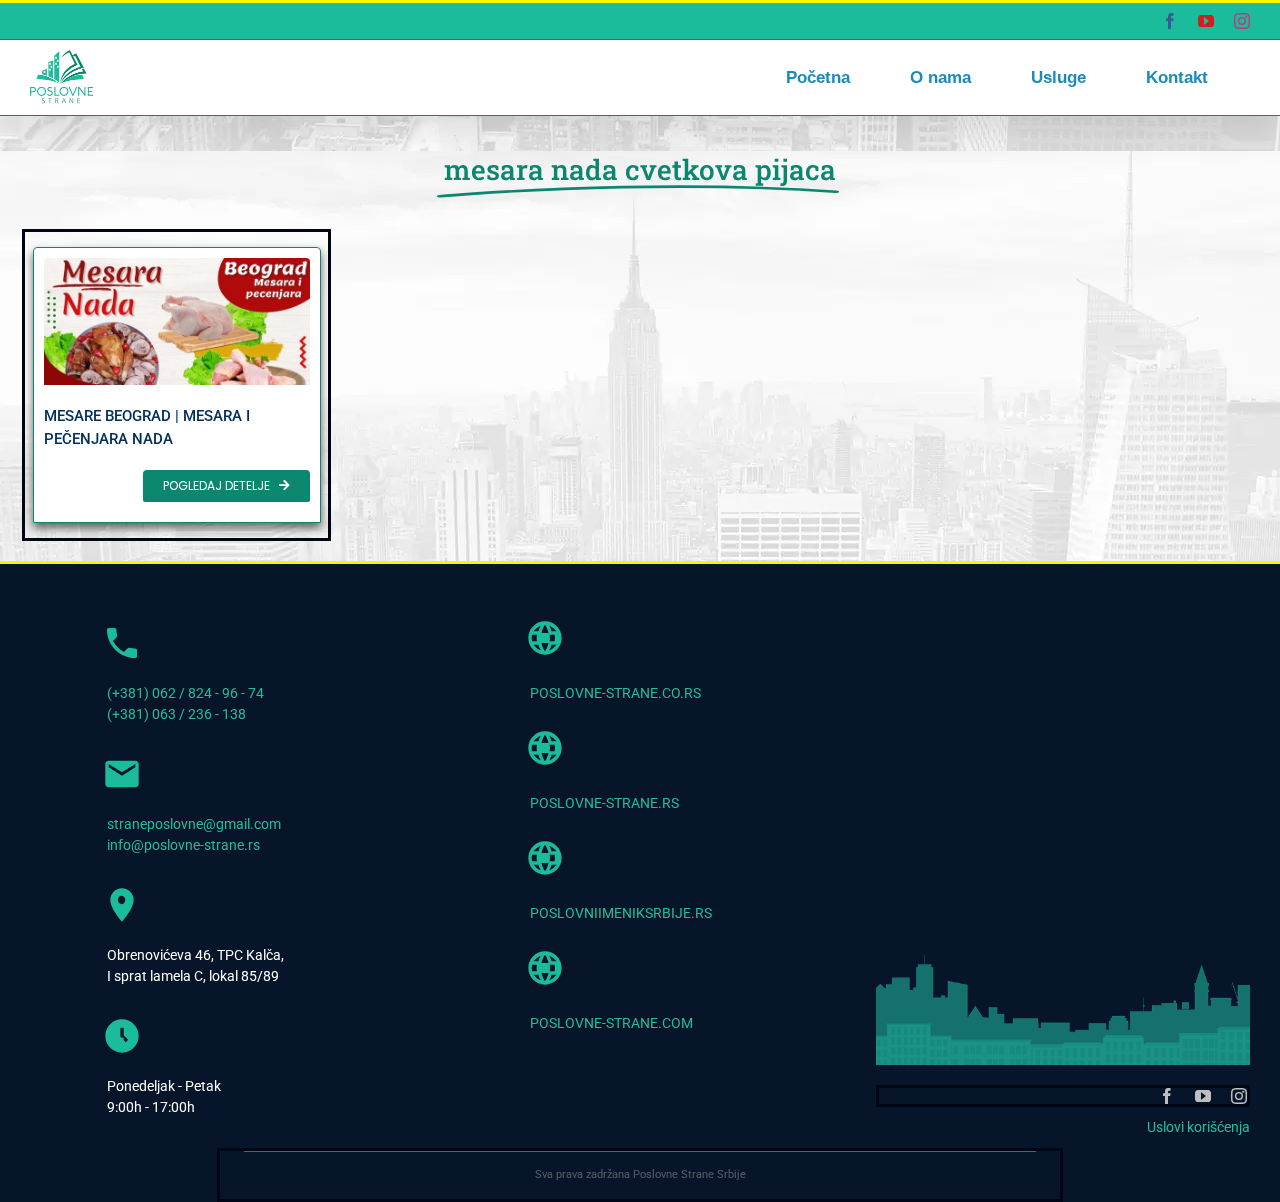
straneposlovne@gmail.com (194, 824)
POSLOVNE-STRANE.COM (611, 1023)
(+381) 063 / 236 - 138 (176, 714)
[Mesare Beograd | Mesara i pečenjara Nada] (177, 385)
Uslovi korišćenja (1198, 1127)
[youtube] (1203, 1096)
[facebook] (1167, 1096)
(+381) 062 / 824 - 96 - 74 (185, 693)
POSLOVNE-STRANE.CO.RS (615, 693)
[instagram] (1239, 1096)
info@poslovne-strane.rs (183, 845)
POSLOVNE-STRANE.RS (604, 803)
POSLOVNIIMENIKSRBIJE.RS (621, 913)
